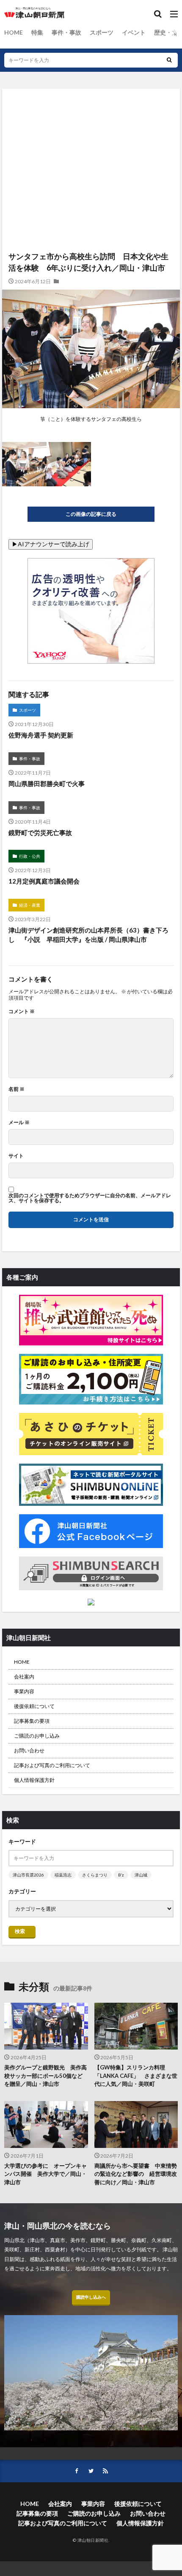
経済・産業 (30, 905)
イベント (134, 32)
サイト (16, 1156)
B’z (121, 1875)
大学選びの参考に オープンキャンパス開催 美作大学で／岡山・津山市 (45, 2174)
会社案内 (24, 1677)
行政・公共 (30, 856)
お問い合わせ (29, 1750)
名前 (17, 1089)
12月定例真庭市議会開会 (44, 881)
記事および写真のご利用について (52, 1765)
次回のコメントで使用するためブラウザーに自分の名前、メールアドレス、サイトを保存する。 (90, 1198)
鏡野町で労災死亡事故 (40, 832)
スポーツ (102, 32)
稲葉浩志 (63, 1875)
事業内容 (24, 1691)
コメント (22, 1011)
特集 (37, 32)
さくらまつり (95, 1875)
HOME (14, 32)
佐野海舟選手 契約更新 (41, 735)
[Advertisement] (91, 134)
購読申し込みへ (91, 2297)
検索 (20, 1931)
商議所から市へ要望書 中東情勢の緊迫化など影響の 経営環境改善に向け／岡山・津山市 (136, 2174)
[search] (169, 60)
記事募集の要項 (32, 1721)
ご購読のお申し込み (37, 1736)
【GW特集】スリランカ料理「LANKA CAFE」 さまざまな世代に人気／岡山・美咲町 (136, 2076)
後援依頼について (34, 1706)
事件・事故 (66, 32)
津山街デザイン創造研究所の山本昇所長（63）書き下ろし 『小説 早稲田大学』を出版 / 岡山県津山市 (88, 935)
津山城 (141, 1875)
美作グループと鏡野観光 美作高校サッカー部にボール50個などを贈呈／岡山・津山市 (45, 2076)
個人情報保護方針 (34, 1780)
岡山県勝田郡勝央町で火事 (47, 784)
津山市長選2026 (28, 1875)
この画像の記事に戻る (91, 514)
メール (19, 1123)
